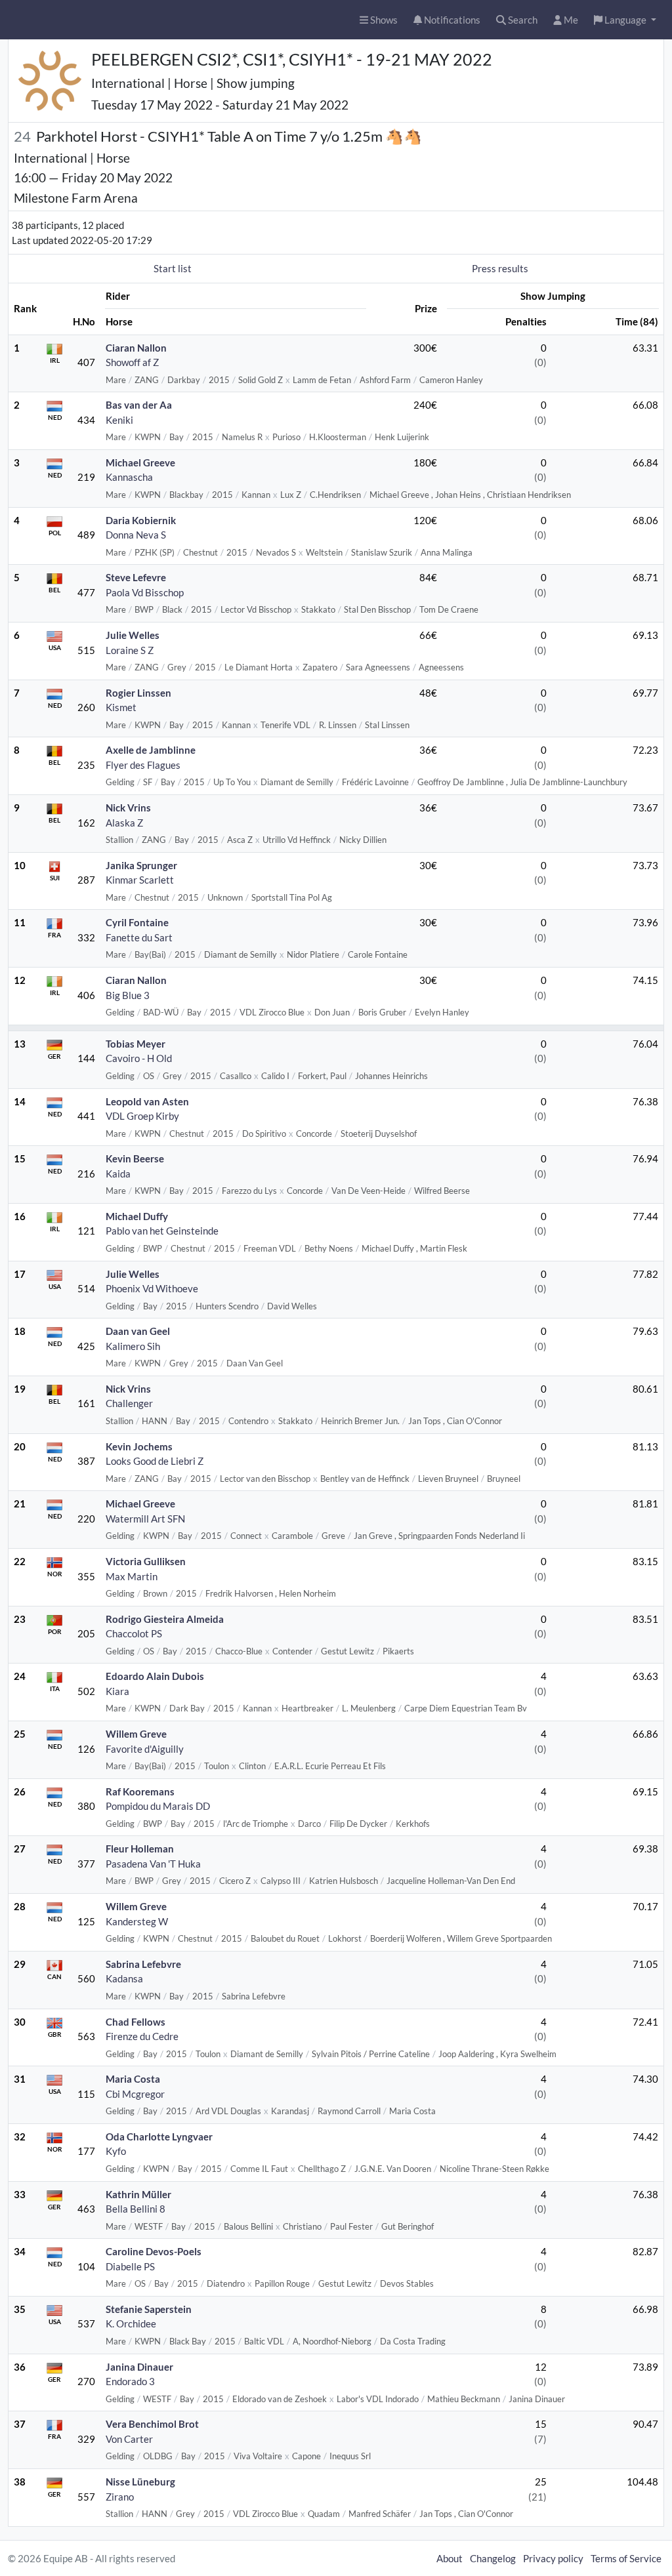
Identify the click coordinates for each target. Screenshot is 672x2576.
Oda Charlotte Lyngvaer (159, 2136)
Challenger (129, 1403)
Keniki (119, 420)
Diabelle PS (130, 2266)
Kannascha (129, 477)
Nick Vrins (128, 808)
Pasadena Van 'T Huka (153, 1864)
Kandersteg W (137, 1921)
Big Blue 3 (128, 995)
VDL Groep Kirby (142, 1116)
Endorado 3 (130, 2381)
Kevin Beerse (135, 1158)
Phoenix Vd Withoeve (152, 1288)
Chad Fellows (136, 2022)
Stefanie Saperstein (149, 2309)
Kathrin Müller (138, 2194)
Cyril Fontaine (137, 922)
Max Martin (132, 1576)
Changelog (493, 2558)
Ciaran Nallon (136, 348)
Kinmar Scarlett (140, 880)
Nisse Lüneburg (140, 2482)
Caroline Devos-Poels (154, 2251)
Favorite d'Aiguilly (145, 1749)
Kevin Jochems (139, 1446)
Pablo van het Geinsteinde (162, 1231)
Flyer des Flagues (143, 765)
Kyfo (116, 2151)
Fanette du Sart (139, 937)
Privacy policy (553, 2558)
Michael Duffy (137, 1216)
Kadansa (124, 1978)
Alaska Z (124, 823)
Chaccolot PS (134, 1633)
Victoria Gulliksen (146, 1561)
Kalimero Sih (133, 1346)
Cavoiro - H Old (139, 1058)
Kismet (121, 707)
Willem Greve (136, 1734)
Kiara (117, 1691)
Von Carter (129, 2439)
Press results (500, 268)
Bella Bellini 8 (136, 2209)
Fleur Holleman (140, 1849)
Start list (173, 268)
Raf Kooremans (140, 1791)
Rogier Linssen (138, 693)
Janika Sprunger (141, 865)
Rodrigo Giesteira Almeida (165, 1619)
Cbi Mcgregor (135, 2094)
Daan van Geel (138, 1331)
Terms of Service (626, 2558)
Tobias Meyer (136, 1044)
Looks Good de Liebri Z (155, 1461)
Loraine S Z (130, 650)
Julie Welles (133, 635)
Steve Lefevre (136, 577)
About (450, 2558)
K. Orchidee (131, 2323)
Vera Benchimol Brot (152, 2424)
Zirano (120, 2497)
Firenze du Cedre (142, 2036)
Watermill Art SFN (145, 1519)
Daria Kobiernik (141, 520)
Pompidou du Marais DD (158, 1806)
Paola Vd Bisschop (145, 592)
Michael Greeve (140, 462)
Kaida (118, 1174)
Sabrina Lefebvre (143, 1964)
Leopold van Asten (147, 1101)
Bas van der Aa (139, 405)
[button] (625, 20)
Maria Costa (133, 2079)
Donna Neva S (136, 535)
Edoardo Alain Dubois (155, 1676)
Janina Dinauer (139, 2367)
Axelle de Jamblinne (151, 750)
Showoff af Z (132, 362)
